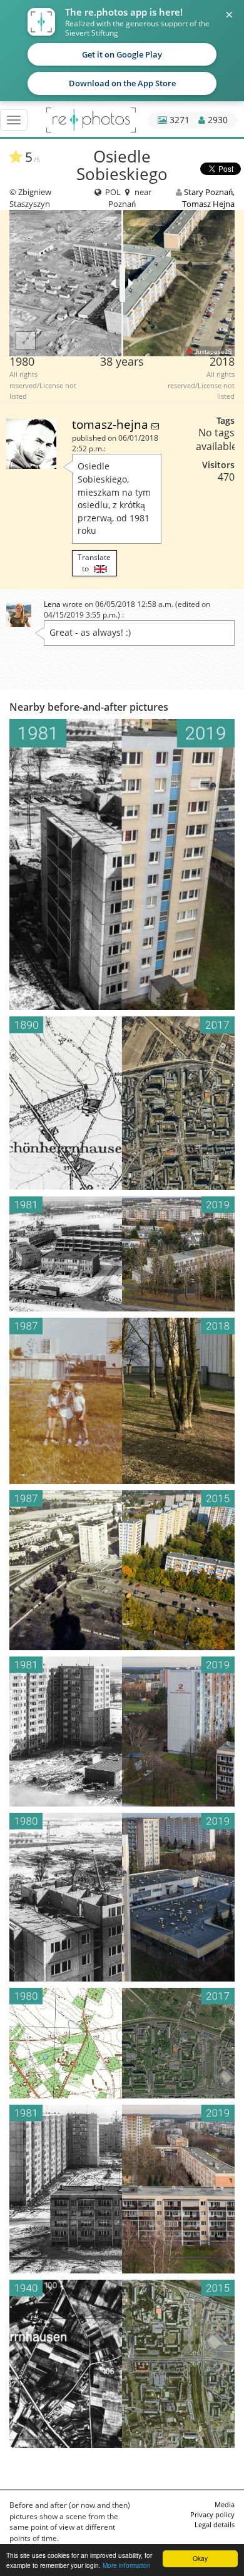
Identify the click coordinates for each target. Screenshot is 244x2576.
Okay (200, 2558)
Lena (52, 604)
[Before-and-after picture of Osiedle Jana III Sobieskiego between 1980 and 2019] (122, 1897)
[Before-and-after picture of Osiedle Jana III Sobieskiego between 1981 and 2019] (122, 865)
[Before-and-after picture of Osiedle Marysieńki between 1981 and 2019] (122, 1254)
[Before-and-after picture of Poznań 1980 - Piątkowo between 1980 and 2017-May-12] (122, 2043)
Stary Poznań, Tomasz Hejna (208, 198)
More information (127, 2565)
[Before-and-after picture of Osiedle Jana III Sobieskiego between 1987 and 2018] (122, 1401)
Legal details (215, 2524)
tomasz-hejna (112, 424)
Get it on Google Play (122, 54)
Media (225, 2504)
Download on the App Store (122, 83)
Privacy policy (212, 2514)
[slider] (122, 283)
